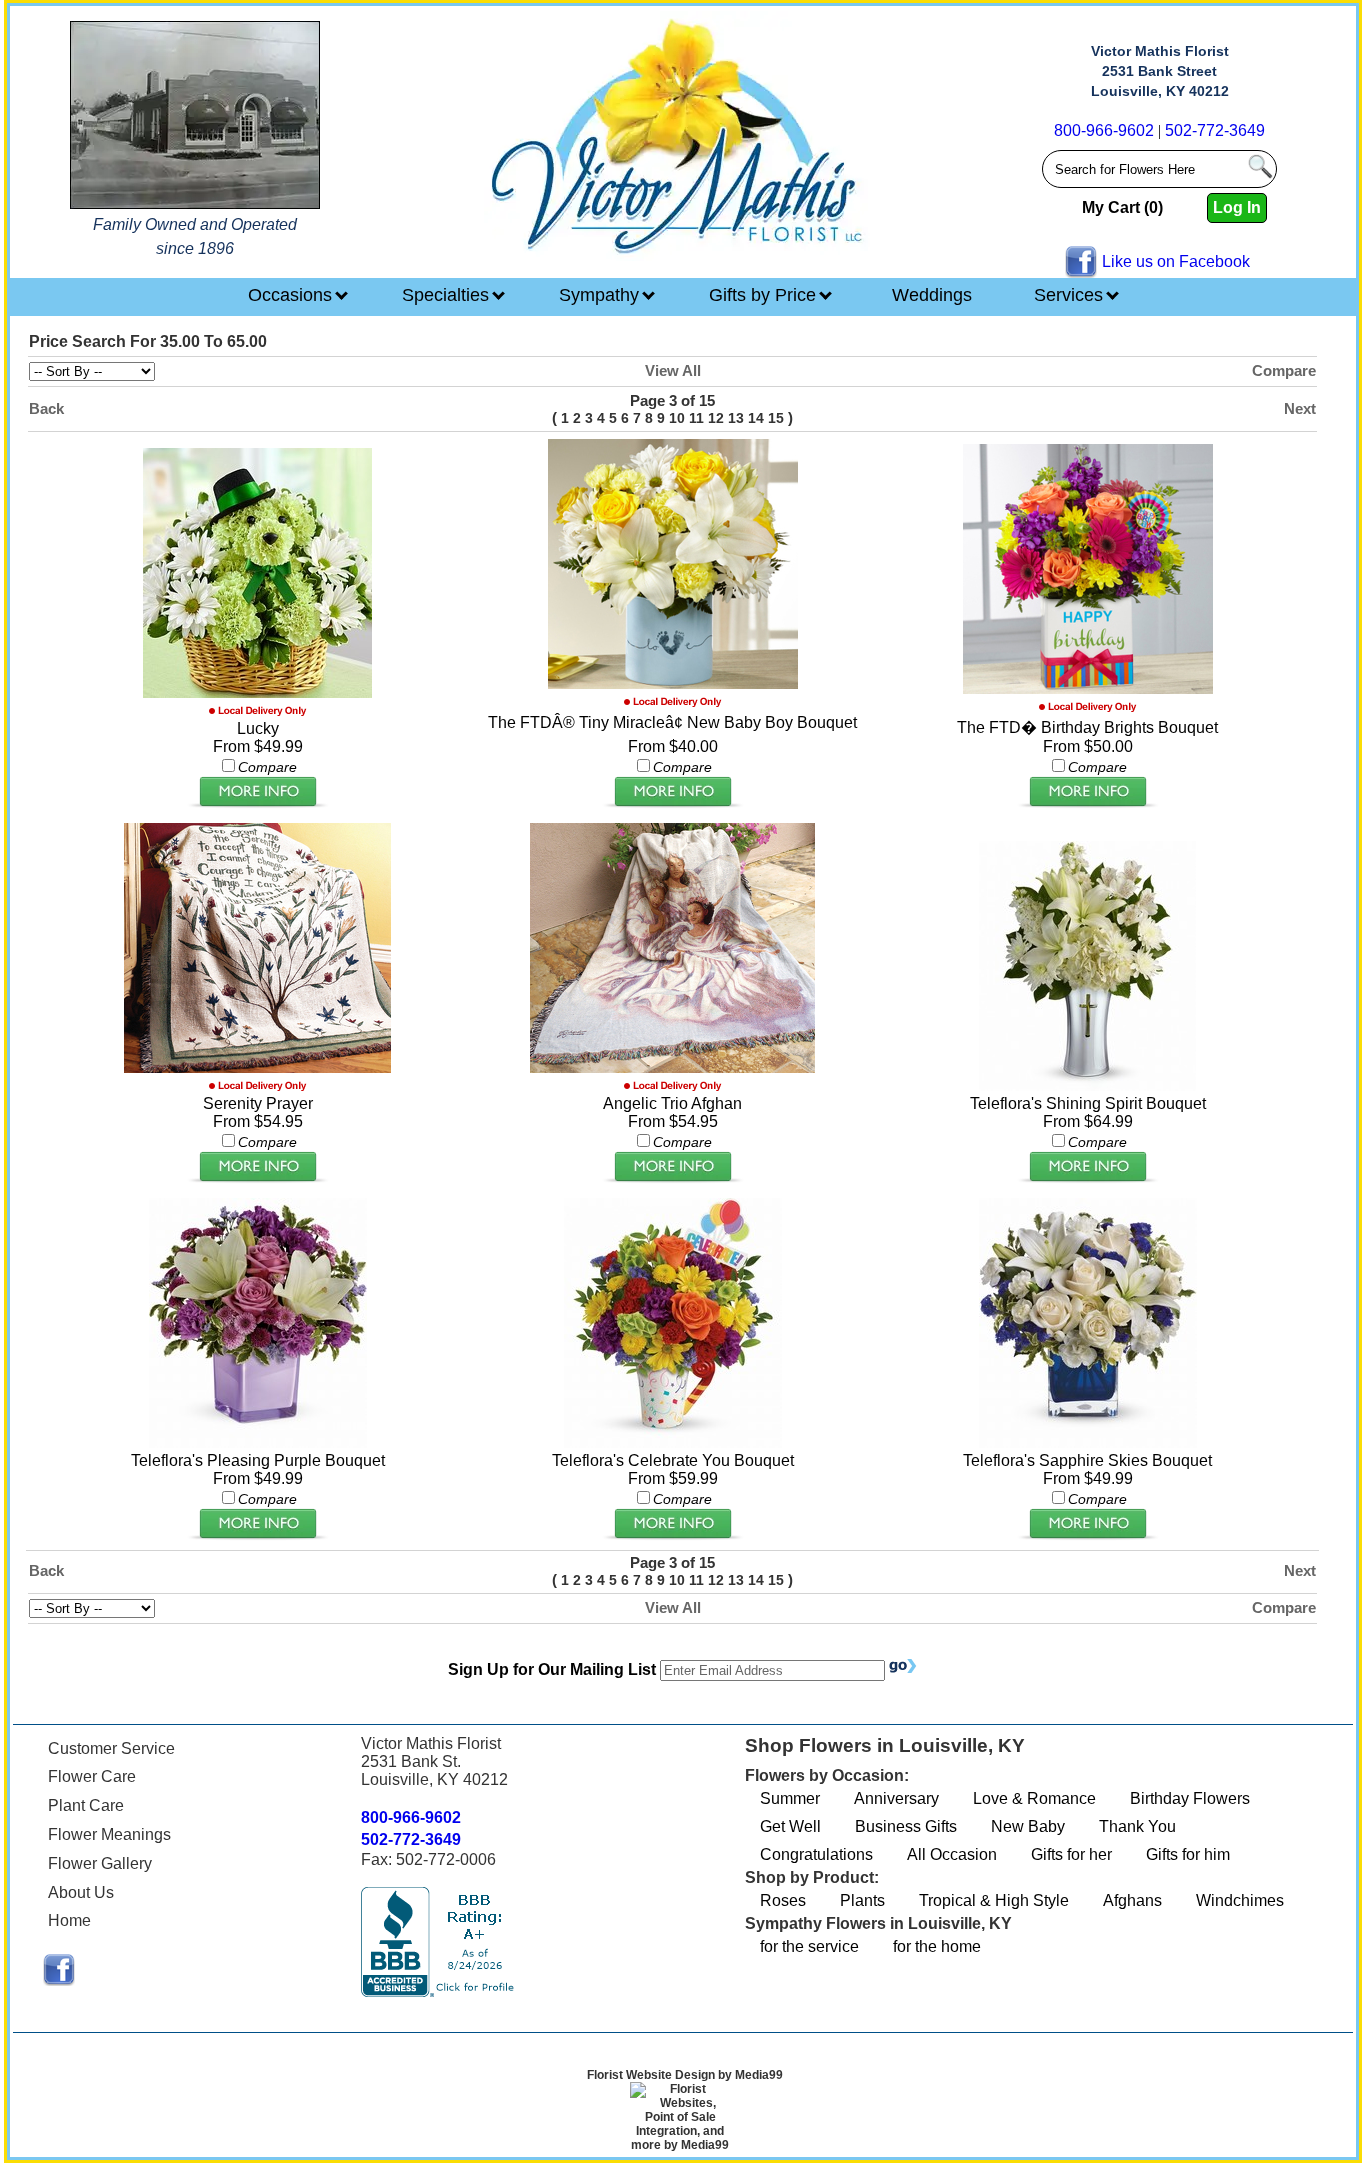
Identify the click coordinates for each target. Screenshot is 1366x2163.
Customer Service (111, 1748)
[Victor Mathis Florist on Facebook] (59, 1980)
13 (736, 418)
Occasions (292, 295)
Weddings (932, 295)
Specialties (448, 295)
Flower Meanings (109, 1834)
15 (776, 418)
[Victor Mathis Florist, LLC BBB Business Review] (440, 1991)
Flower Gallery (100, 1863)
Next (1300, 408)
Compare (1284, 370)
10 (677, 418)
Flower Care (92, 1776)
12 (716, 418)
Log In (1237, 207)
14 (756, 418)
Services (1071, 295)
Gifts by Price (765, 295)
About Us (81, 1892)
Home (69, 1920)
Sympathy (601, 295)
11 (696, 418)
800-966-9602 (1104, 130)
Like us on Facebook (1176, 261)
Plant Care (86, 1805)
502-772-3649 (1215, 130)
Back (46, 408)
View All (673, 370)
